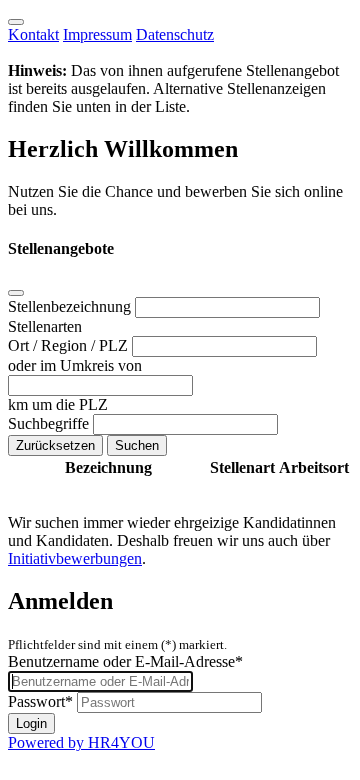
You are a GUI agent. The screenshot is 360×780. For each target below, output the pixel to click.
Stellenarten (45, 326)
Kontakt (33, 34)
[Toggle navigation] (16, 22)
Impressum (97, 34)
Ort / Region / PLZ (70, 345)
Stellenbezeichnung (71, 306)
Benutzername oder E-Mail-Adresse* (125, 661)
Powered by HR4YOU (81, 742)
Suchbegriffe (50, 423)
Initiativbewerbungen (75, 558)
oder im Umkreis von (75, 365)
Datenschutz (175, 34)
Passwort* (40, 701)
